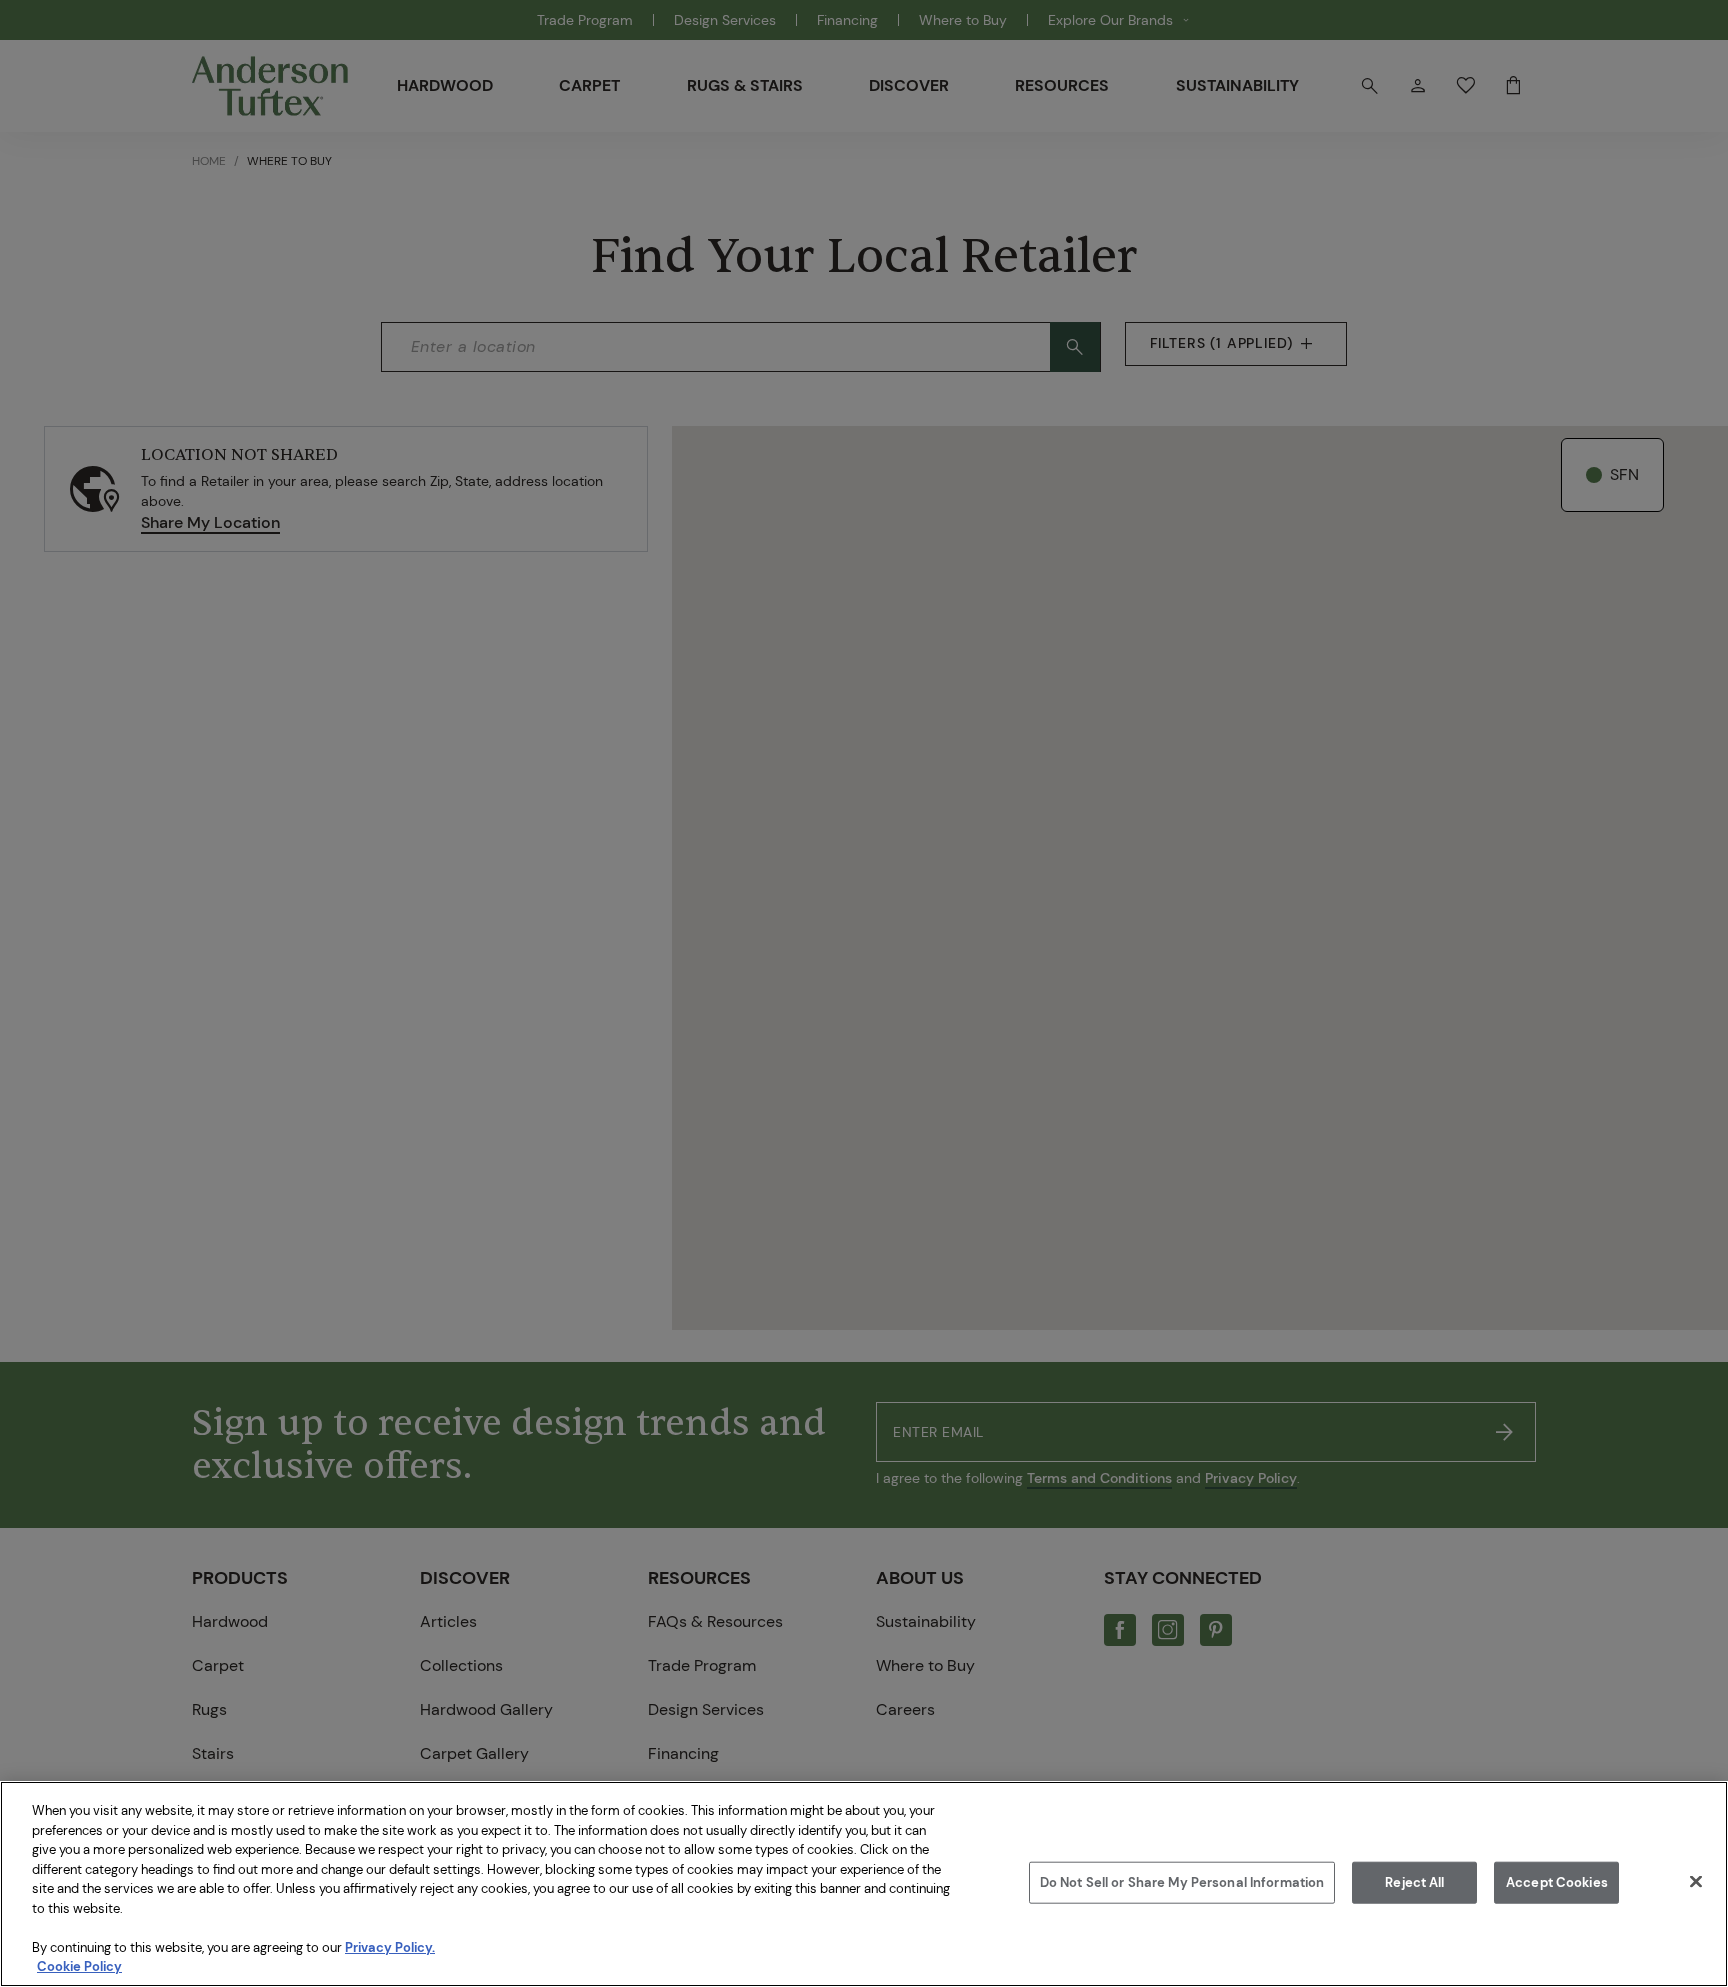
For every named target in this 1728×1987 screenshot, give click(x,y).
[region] (864, 1884)
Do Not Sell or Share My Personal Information (1182, 1882)
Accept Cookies (1557, 1882)
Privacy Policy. (390, 1947)
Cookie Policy (79, 1966)
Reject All (1414, 1882)
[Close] (1696, 1882)
